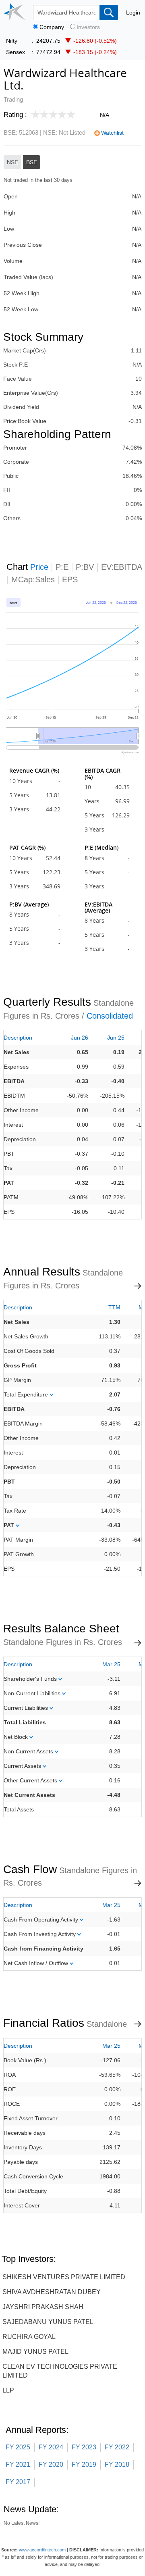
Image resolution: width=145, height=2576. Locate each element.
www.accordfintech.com (42, 2550)
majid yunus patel (35, 2352)
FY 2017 (18, 2482)
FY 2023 (84, 2447)
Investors (88, 27)
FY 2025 (18, 2447)
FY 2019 (84, 2464)
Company (52, 27)
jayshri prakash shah (43, 2307)
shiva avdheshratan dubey (52, 2292)
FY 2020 (51, 2464)
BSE (32, 162)
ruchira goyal (29, 2337)
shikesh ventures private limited (64, 2277)
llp (8, 2390)
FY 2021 (18, 2464)
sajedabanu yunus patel (48, 2322)
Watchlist (112, 133)
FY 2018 (117, 2464)
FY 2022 (117, 2447)
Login (133, 13)
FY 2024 (51, 2447)
